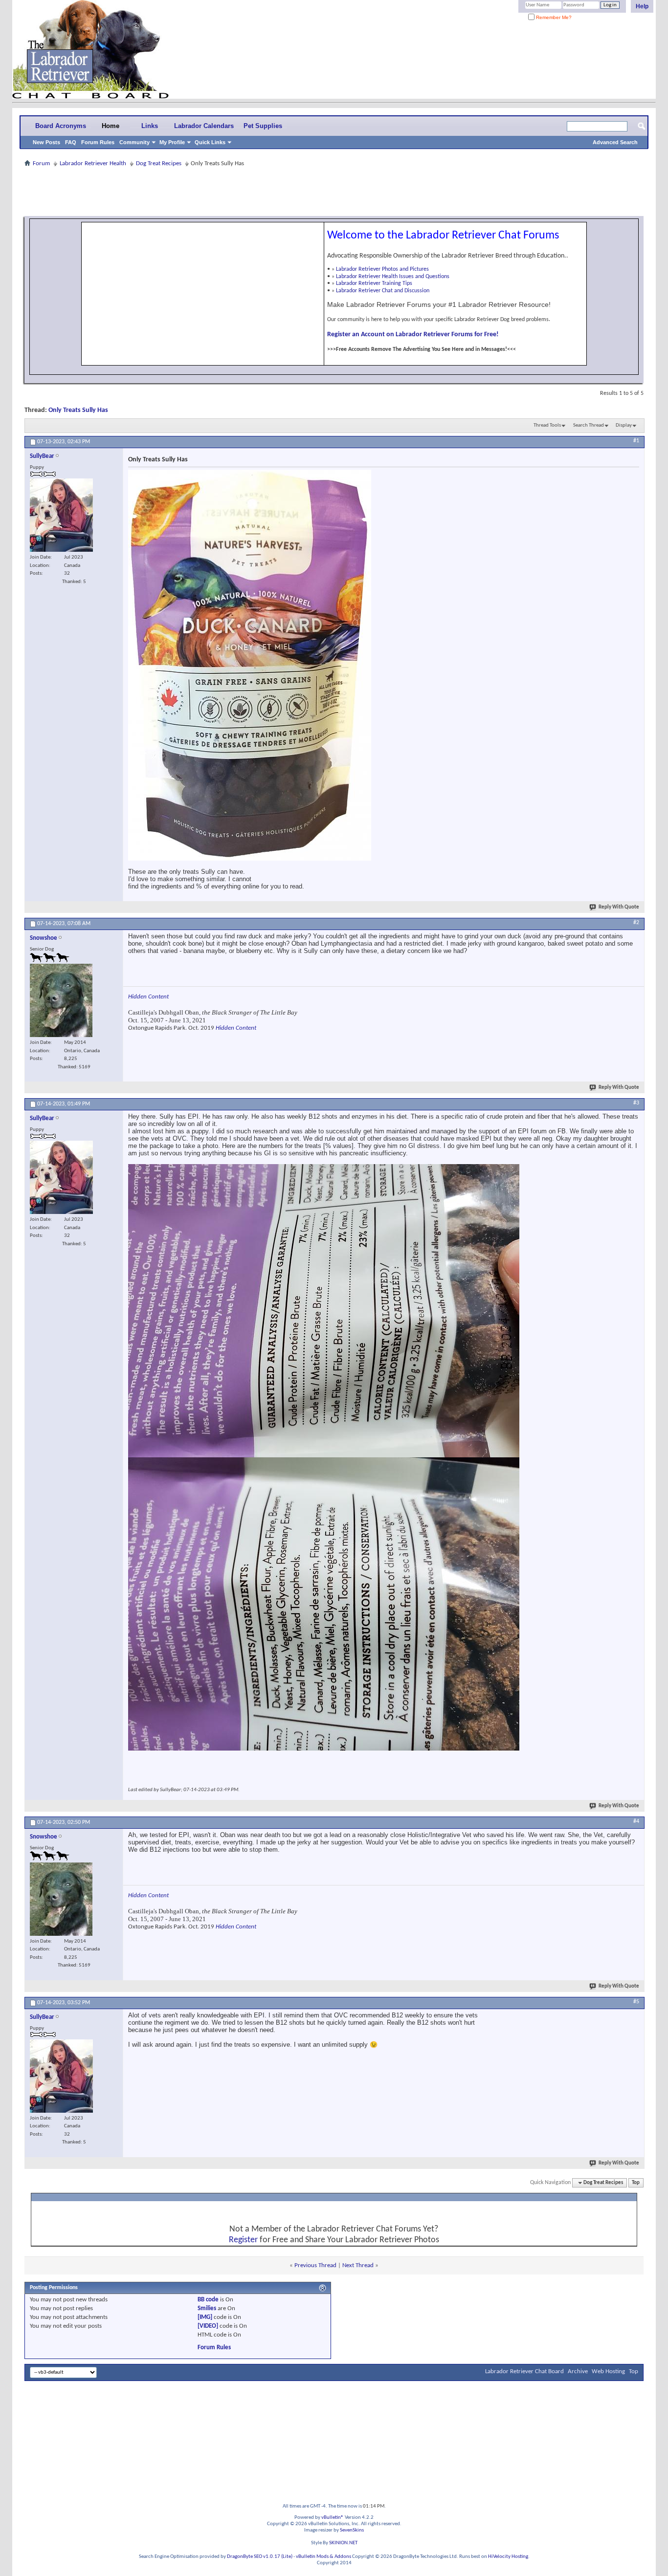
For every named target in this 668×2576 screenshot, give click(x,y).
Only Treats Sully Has (78, 410)
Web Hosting (608, 2371)
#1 (636, 441)
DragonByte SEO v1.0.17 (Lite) (260, 2557)
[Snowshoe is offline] (61, 1000)
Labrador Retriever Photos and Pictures (382, 269)
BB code (208, 2300)
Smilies (207, 2308)
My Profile (172, 142)
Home (111, 126)
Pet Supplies (263, 126)
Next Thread (358, 2265)
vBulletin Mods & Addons (323, 2557)
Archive (578, 2371)
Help (642, 6)
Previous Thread (315, 2265)
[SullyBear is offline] (61, 515)
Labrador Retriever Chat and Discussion (383, 291)
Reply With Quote (619, 907)
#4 (636, 1821)
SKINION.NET (343, 2543)
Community (134, 142)
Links (150, 126)
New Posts (46, 142)
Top (636, 2183)
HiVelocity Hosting (508, 2557)
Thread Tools (547, 425)
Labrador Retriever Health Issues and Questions (393, 277)
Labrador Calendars (204, 126)
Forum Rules (98, 142)
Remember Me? (553, 17)
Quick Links (210, 142)
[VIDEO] (208, 2326)
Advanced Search (615, 142)
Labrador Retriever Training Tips (374, 283)
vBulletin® (333, 2518)
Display (624, 425)
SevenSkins (352, 2530)
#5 (636, 2002)
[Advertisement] (334, 192)
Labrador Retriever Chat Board (524, 2371)
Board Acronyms (61, 126)
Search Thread (589, 425)
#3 (636, 1103)
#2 (636, 923)
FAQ (71, 142)
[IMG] (205, 2317)
